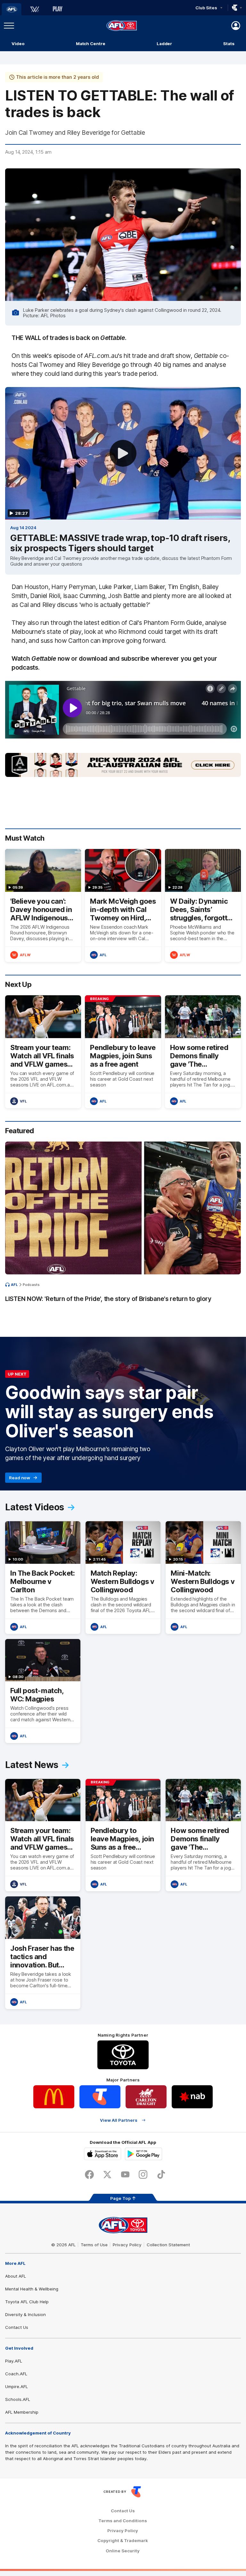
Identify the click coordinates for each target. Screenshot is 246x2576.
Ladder (164, 44)
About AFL (16, 2276)
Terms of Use (94, 2245)
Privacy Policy (127, 2245)
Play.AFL (14, 2361)
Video (18, 44)
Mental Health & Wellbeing (32, 2289)
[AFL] (12, 9)
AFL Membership (22, 2412)
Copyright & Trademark (123, 2541)
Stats (229, 44)
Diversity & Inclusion (25, 2314)
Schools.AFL (18, 2399)
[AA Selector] (123, 765)
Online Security (123, 2551)
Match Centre (91, 44)
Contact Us (17, 2327)
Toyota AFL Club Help (27, 2302)
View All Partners (119, 2120)
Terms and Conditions (123, 2521)
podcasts (31, 1285)
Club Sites (206, 8)
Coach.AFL (16, 2374)
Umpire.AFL (16, 2386)
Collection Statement (168, 2245)
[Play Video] (123, 453)
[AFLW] (35, 9)
